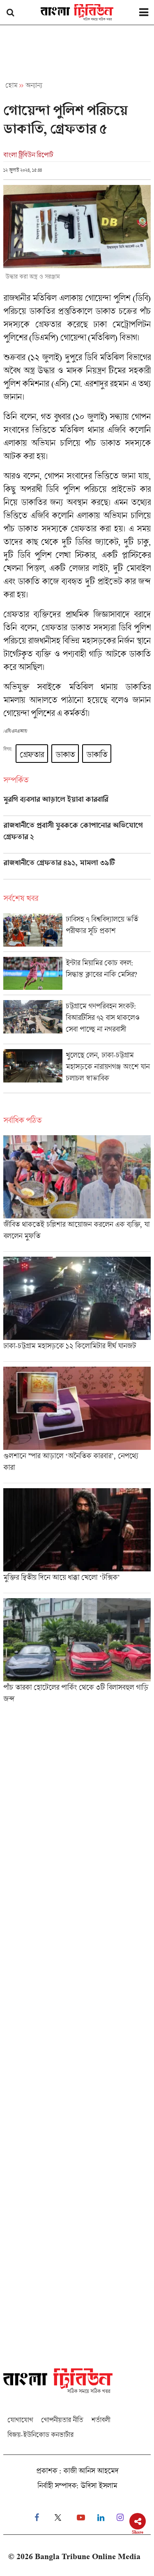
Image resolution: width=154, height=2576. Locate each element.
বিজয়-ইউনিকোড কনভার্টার (40, 2435)
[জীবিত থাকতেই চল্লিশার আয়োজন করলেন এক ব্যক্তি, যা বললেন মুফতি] (77, 1193)
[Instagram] (120, 2518)
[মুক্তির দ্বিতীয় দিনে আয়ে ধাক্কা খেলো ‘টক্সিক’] (77, 1540)
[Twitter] (58, 2518)
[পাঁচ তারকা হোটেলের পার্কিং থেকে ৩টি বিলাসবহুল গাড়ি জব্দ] (77, 1653)
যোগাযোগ (20, 2420)
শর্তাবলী (101, 2420)
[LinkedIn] (101, 2518)
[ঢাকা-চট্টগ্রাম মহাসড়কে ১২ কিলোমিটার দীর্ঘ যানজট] (77, 1309)
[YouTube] (81, 2518)
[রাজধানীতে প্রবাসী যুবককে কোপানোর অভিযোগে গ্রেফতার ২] (77, 837)
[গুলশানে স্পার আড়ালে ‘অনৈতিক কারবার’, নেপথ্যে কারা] (77, 1425)
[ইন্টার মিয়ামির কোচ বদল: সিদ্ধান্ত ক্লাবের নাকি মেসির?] (77, 976)
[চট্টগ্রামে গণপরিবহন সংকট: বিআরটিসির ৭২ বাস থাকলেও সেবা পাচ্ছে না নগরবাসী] (77, 1022)
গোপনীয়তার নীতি (62, 2420)
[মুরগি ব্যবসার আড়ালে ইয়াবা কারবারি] (77, 805)
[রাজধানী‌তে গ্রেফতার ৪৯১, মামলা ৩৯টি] (77, 869)
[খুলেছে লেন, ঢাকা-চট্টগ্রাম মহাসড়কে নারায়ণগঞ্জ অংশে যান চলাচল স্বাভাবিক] (77, 1071)
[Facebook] (37, 2518)
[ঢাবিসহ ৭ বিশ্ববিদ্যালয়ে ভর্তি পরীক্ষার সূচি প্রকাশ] (77, 932)
